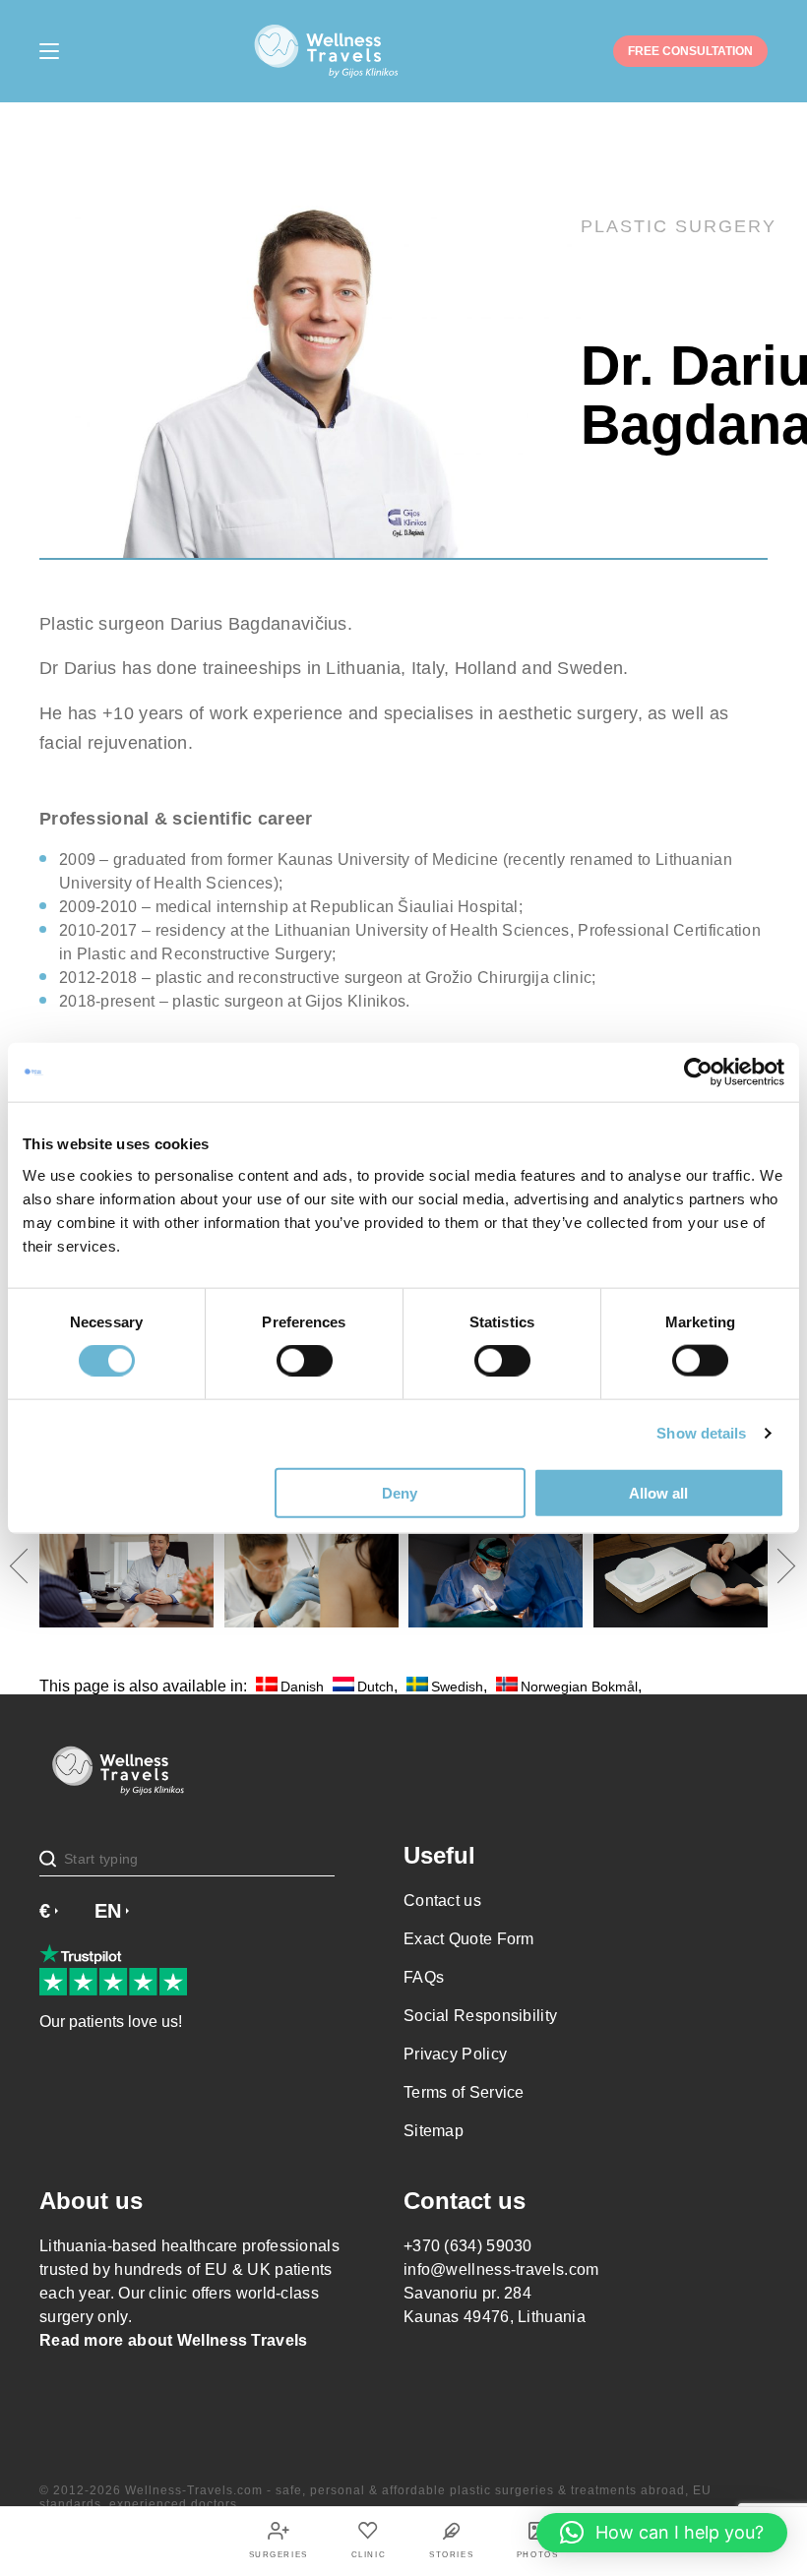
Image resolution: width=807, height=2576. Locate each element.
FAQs (424, 1977)
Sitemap (434, 2131)
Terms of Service (464, 2092)
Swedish (457, 1686)
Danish (302, 1686)
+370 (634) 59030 (468, 2246)
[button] (662, 2533)
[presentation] (27, 1566)
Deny (400, 1492)
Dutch (375, 1686)
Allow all (658, 1492)
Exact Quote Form (469, 1939)
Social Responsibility (480, 2016)
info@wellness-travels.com (501, 2269)
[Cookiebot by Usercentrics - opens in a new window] (698, 1073)
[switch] (305, 1361)
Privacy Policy (455, 2054)
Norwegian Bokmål (579, 1686)
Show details (701, 1433)
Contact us (442, 1901)
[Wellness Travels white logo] (327, 51)
